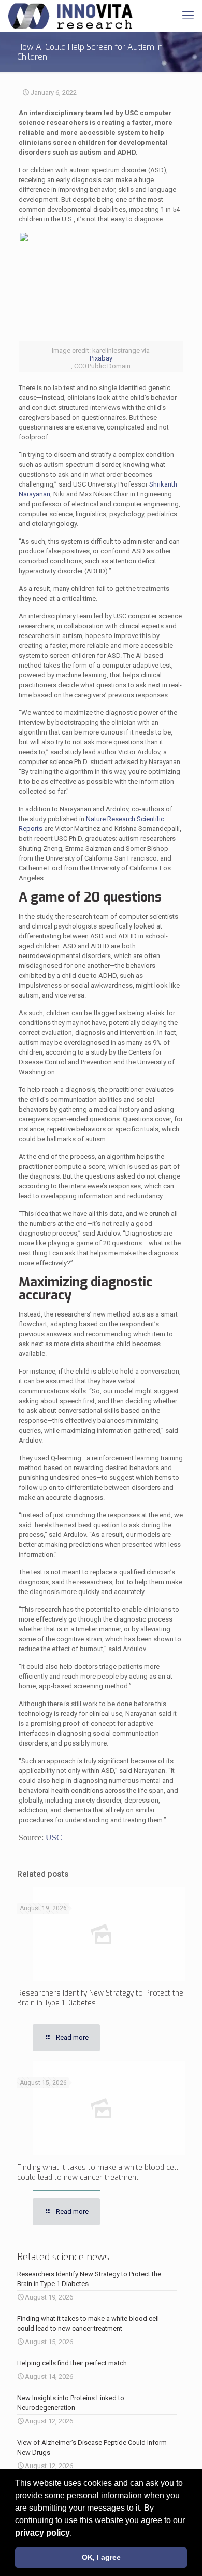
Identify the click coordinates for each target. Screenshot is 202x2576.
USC (54, 1838)
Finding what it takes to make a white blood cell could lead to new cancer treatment (98, 2172)
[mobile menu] (188, 16)
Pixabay (101, 358)
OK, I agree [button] (101, 2557)
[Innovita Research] (70, 16)
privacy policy (42, 2533)
